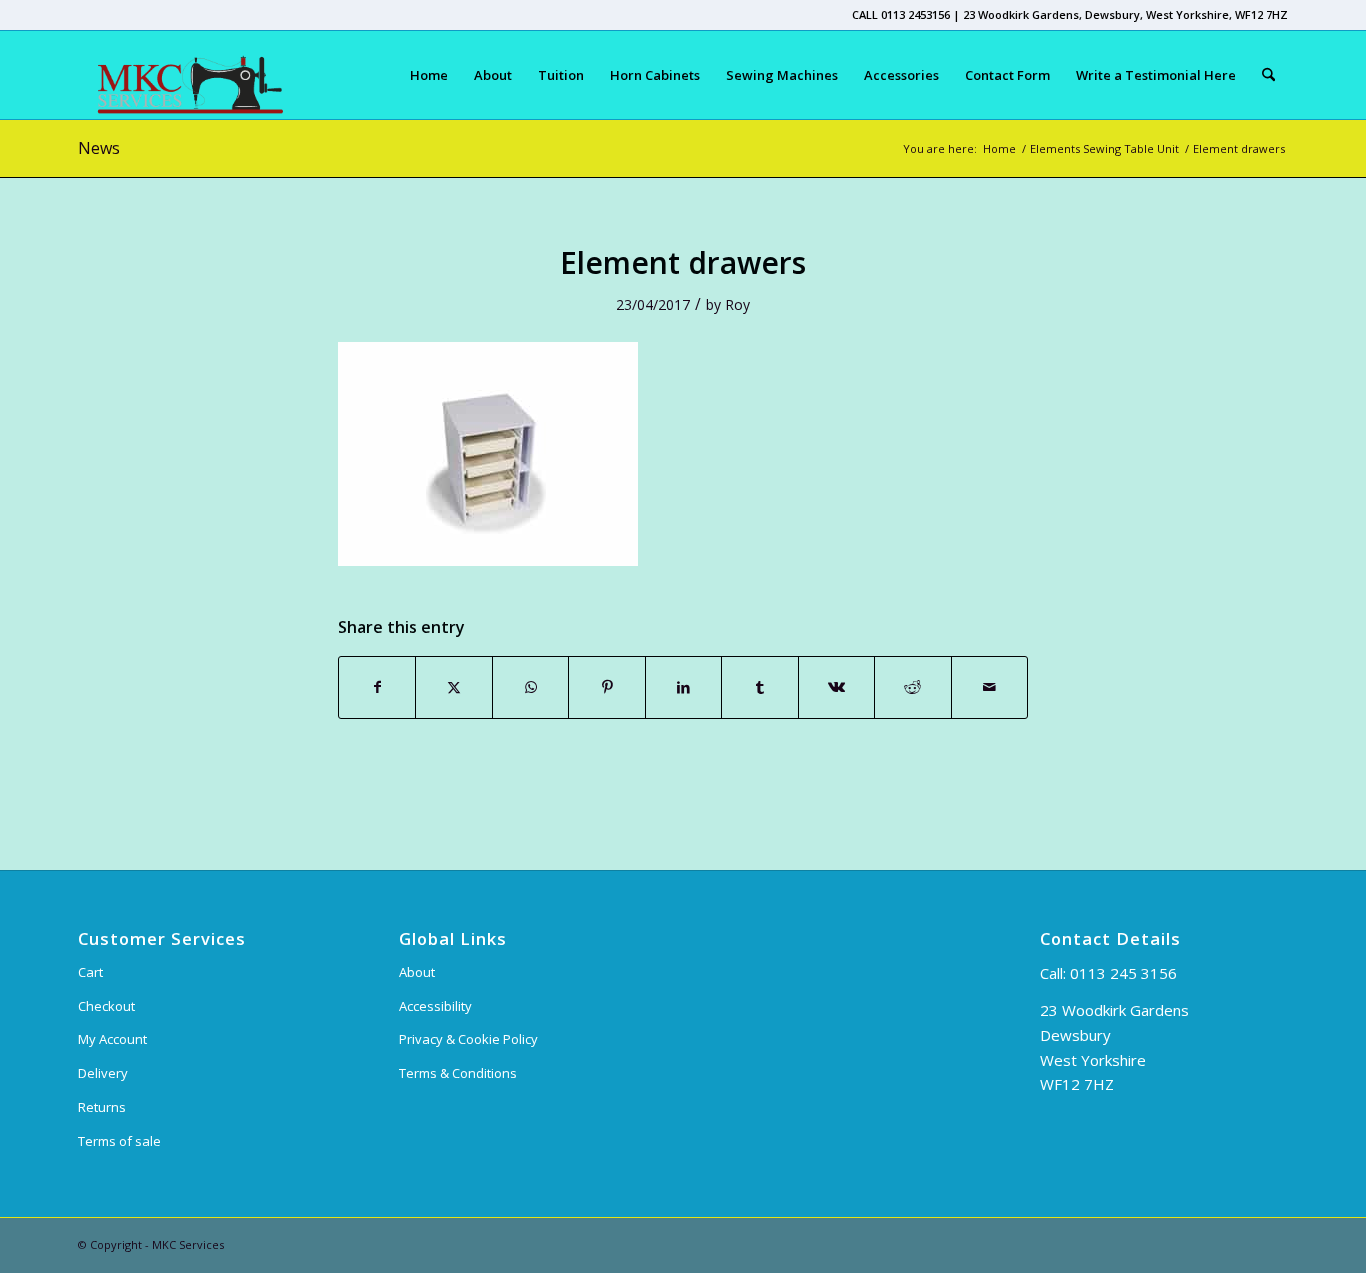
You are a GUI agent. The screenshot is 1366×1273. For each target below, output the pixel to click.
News (99, 148)
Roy (737, 304)
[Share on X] (453, 687)
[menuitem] (429, 75)
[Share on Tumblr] (759, 687)
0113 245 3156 (1123, 973)
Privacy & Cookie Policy (468, 1039)
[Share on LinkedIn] (683, 687)
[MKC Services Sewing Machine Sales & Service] (180, 75)
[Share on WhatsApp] (530, 687)
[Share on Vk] (836, 687)
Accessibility (435, 1006)
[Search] (1268, 75)
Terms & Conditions (458, 1073)
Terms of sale (119, 1141)
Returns (102, 1107)
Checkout (106, 1006)
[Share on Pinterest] (606, 687)
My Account (112, 1039)
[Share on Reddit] (912, 687)
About (417, 972)
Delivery (103, 1073)
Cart (90, 972)
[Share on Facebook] (377, 687)
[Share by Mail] (990, 687)
